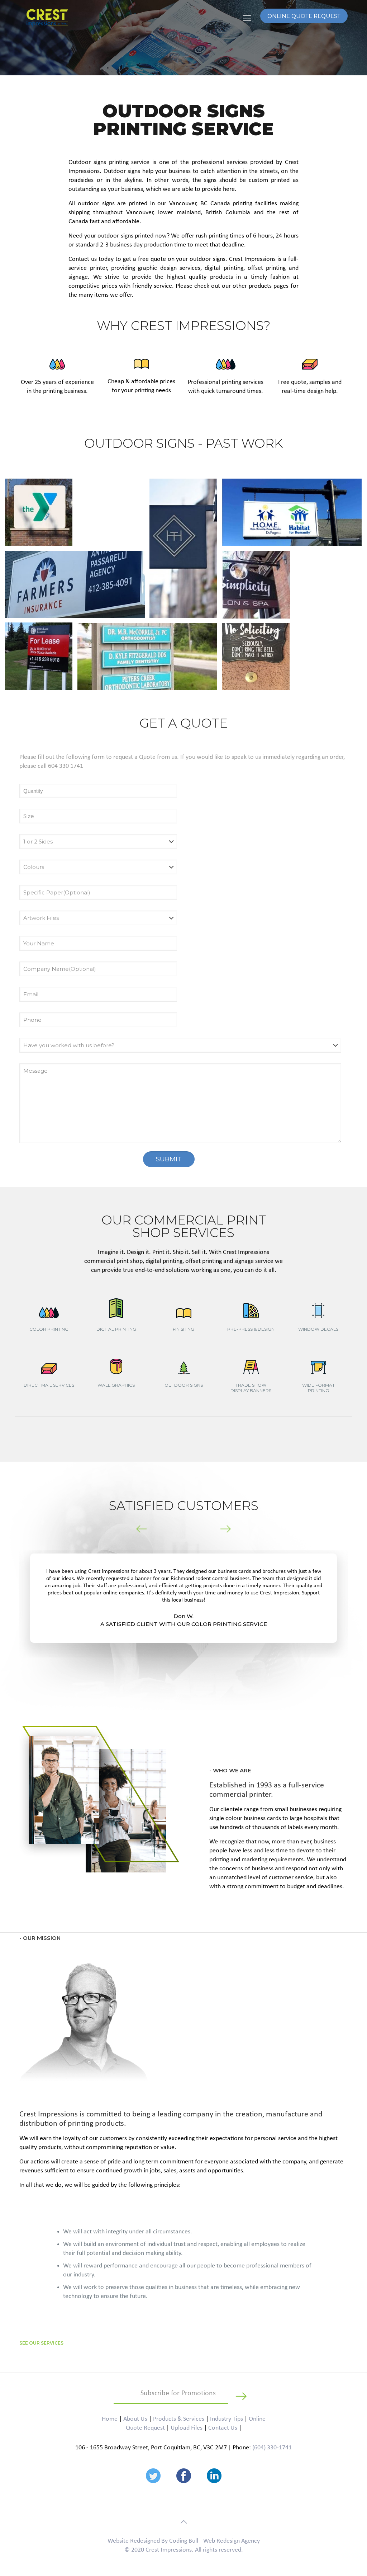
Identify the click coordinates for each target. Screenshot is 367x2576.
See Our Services (41, 2343)
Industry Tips (227, 2419)
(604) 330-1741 (272, 2448)
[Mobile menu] (247, 19)
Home (110, 2419)
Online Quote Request (304, 16)
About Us (135, 2419)
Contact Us (223, 2428)
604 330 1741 (66, 766)
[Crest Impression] (47, 18)
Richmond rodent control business (210, 1579)
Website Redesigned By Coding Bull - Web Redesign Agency (184, 2541)
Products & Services (179, 2419)
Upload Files (187, 2428)
